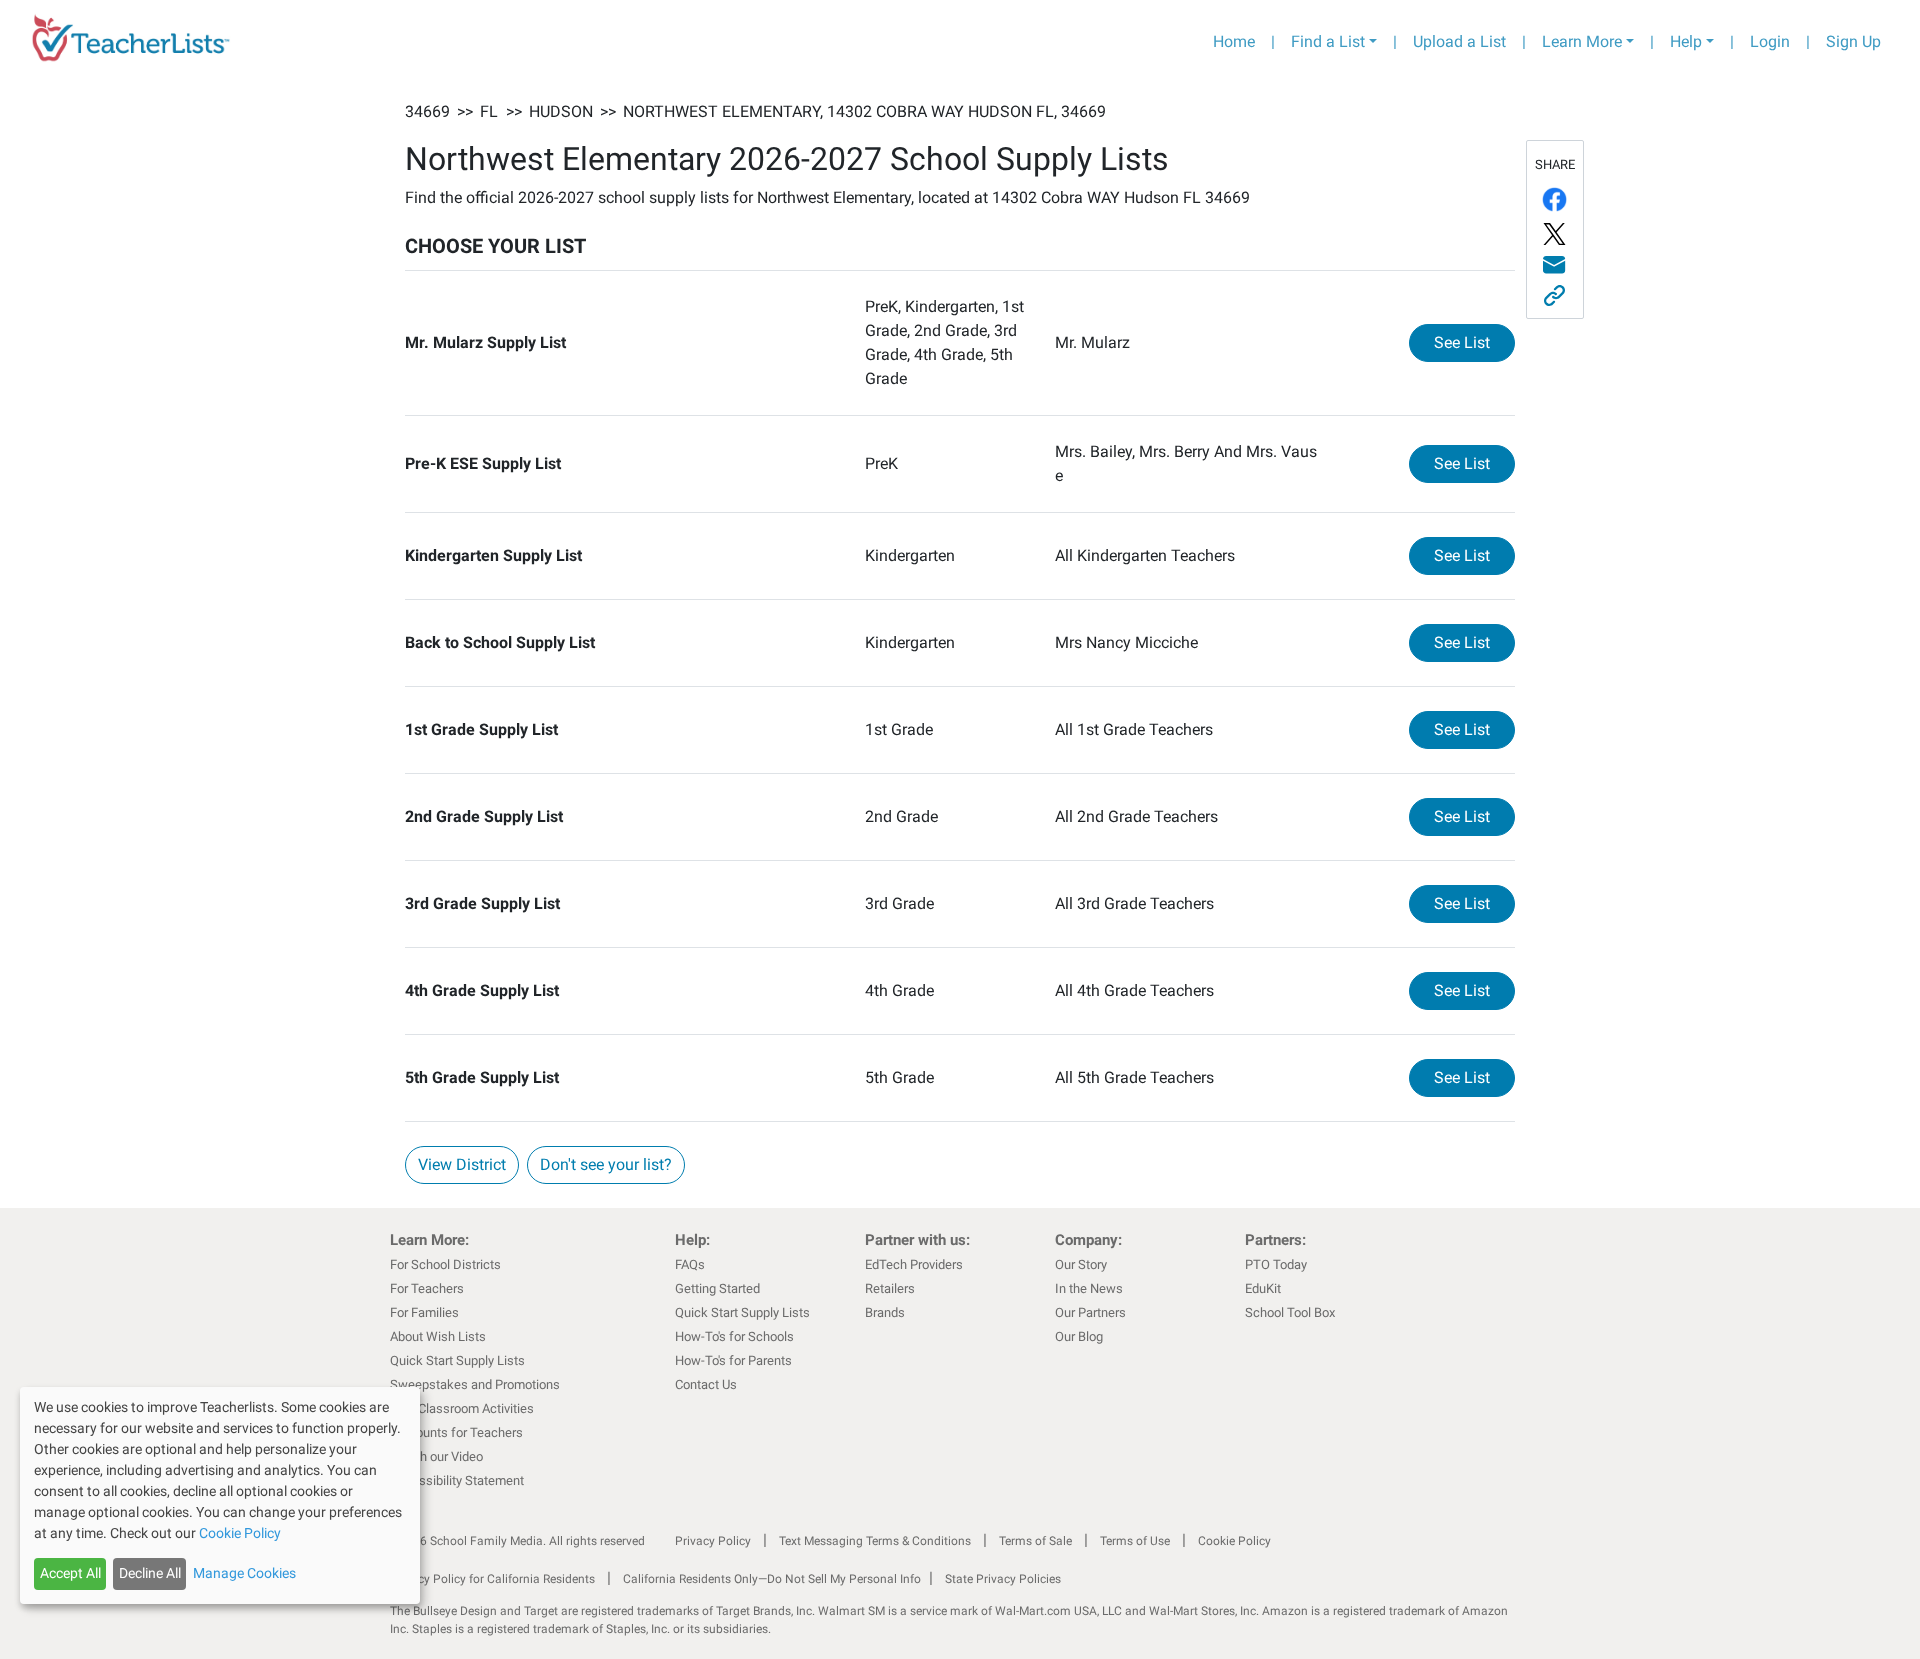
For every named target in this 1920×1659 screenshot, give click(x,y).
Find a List (1328, 41)
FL (489, 111)
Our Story (1081, 1264)
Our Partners (1090, 1312)
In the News (1089, 1288)
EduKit (1263, 1288)
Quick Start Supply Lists (457, 1360)
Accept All (70, 1573)
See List (1474, 342)
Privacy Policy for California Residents (492, 1579)
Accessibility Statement (457, 1480)
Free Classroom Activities (462, 1408)
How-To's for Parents (733, 1360)
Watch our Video (436, 1456)
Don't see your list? (606, 1164)
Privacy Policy (713, 1541)
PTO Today (1276, 1264)
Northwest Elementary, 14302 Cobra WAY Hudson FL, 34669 (864, 111)
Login (1770, 41)
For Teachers (427, 1288)
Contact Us (706, 1384)
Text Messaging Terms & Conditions (875, 1541)
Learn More (1582, 41)
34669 (427, 111)
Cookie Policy (1234, 1541)
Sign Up (1853, 41)
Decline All (150, 1573)
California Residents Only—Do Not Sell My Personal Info (772, 1579)
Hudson (561, 111)
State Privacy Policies (1003, 1579)
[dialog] (220, 1495)
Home (1234, 41)
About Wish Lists (438, 1336)
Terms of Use (1135, 1541)
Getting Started (717, 1288)
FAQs (690, 1264)
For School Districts (445, 1264)
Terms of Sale (1035, 1541)
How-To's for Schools (734, 1336)
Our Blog (1079, 1336)
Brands (885, 1312)
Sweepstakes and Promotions (475, 1384)
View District (462, 1164)
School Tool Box (1290, 1312)
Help (1686, 41)
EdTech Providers (914, 1264)
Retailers (890, 1288)
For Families (424, 1312)
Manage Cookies (244, 1573)
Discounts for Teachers (456, 1432)
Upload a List (1459, 41)
